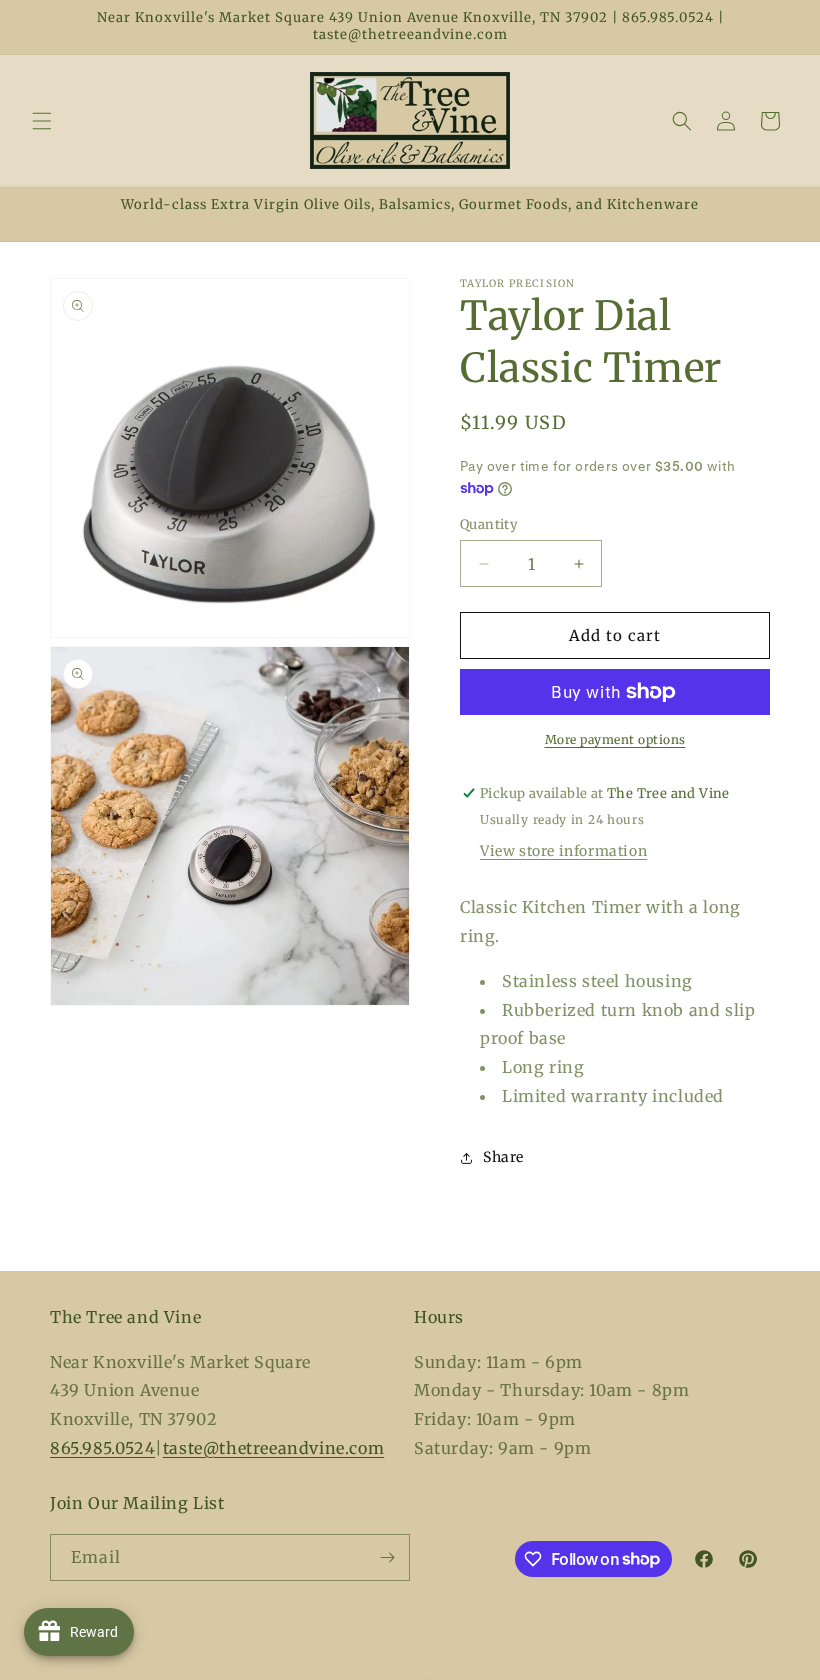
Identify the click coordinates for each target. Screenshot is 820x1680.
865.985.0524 (102, 1448)
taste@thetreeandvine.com (273, 1448)
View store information (563, 851)
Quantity (489, 524)
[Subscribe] (387, 1557)
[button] (42, 121)
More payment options (615, 739)
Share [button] (503, 1157)
